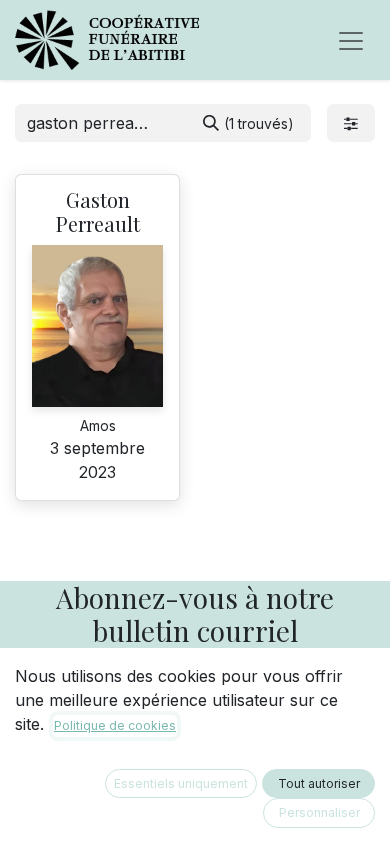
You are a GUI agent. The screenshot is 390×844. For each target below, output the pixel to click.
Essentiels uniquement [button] (181, 783)
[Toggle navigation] (351, 40)
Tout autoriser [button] (319, 783)
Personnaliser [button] (319, 812)
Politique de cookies (115, 725)
